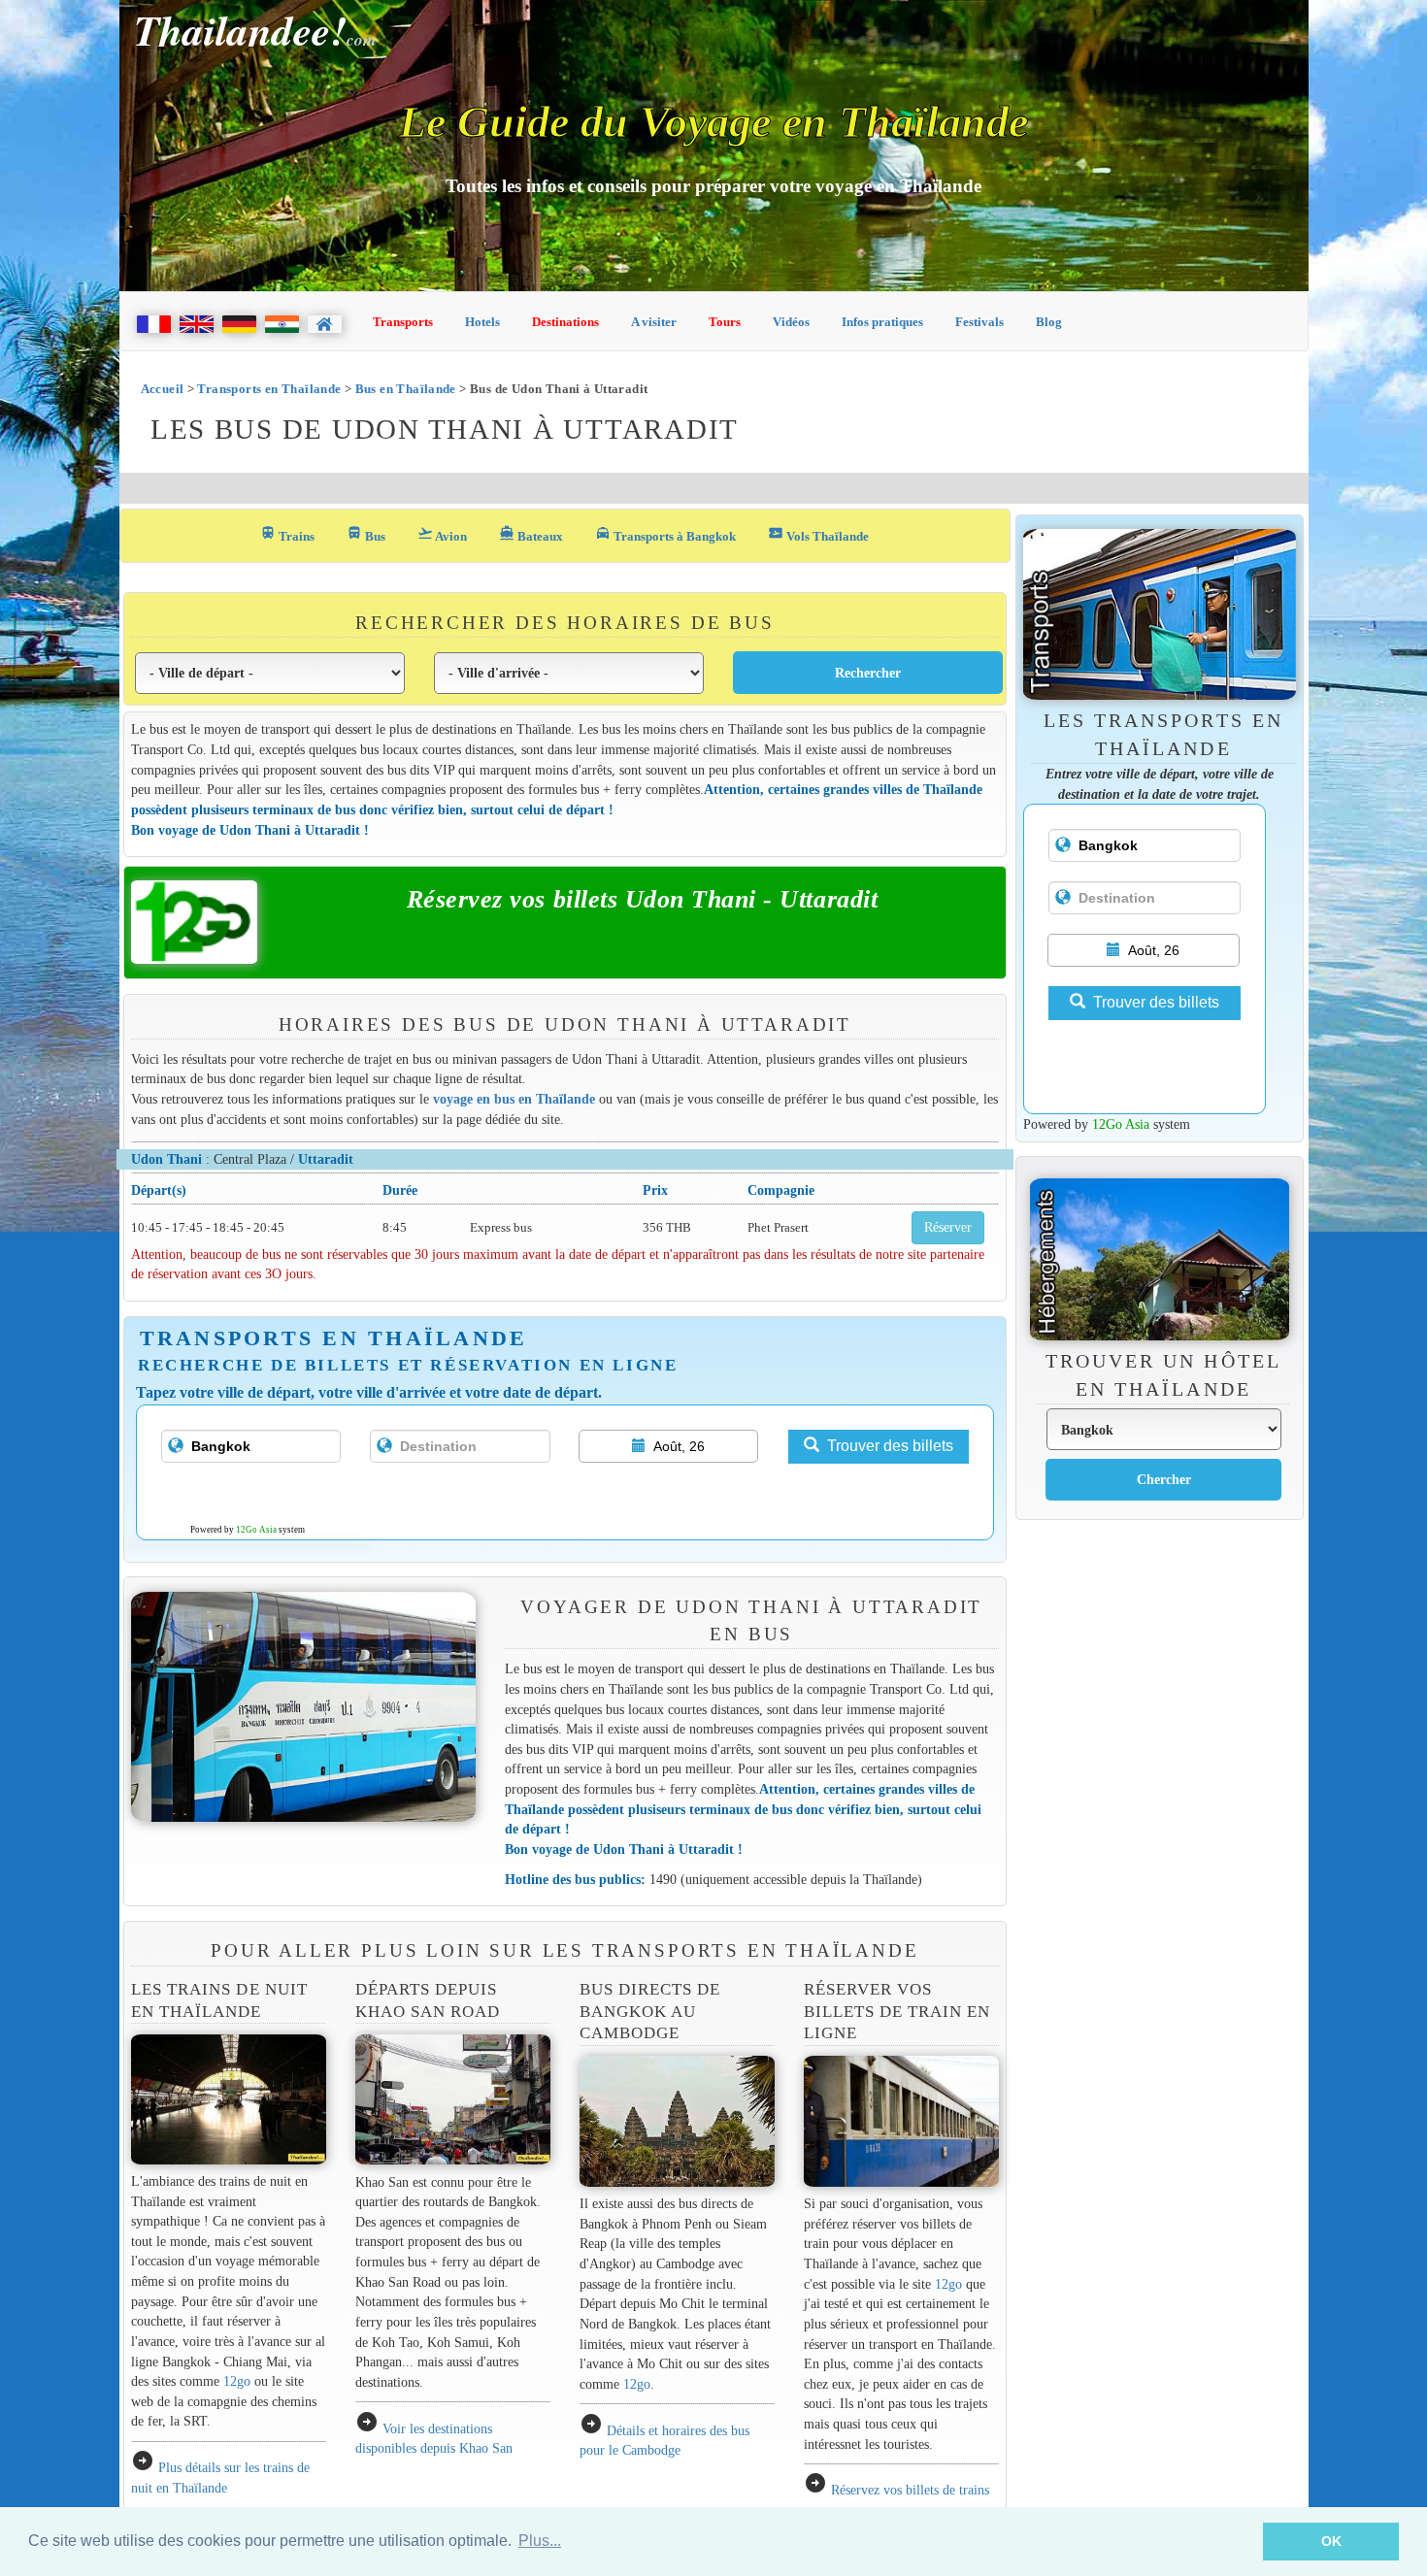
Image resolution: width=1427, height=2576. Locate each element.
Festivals (979, 322)
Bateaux (531, 534)
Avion (442, 534)
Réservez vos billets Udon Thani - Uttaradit (642, 899)
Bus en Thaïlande (406, 389)
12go (237, 2381)
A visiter (654, 322)
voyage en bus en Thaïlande (514, 1099)
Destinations (565, 322)
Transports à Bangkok (665, 534)
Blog (1049, 322)
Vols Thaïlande (818, 534)
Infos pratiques (882, 322)
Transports (403, 322)
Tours (725, 322)
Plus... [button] (540, 2541)
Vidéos (791, 322)
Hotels (482, 322)
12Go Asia (256, 1530)
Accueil (163, 389)
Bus (366, 534)
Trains (287, 534)
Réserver (948, 1227)
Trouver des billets (890, 1446)
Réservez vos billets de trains (910, 2490)
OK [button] (1331, 2541)
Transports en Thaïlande (269, 389)
